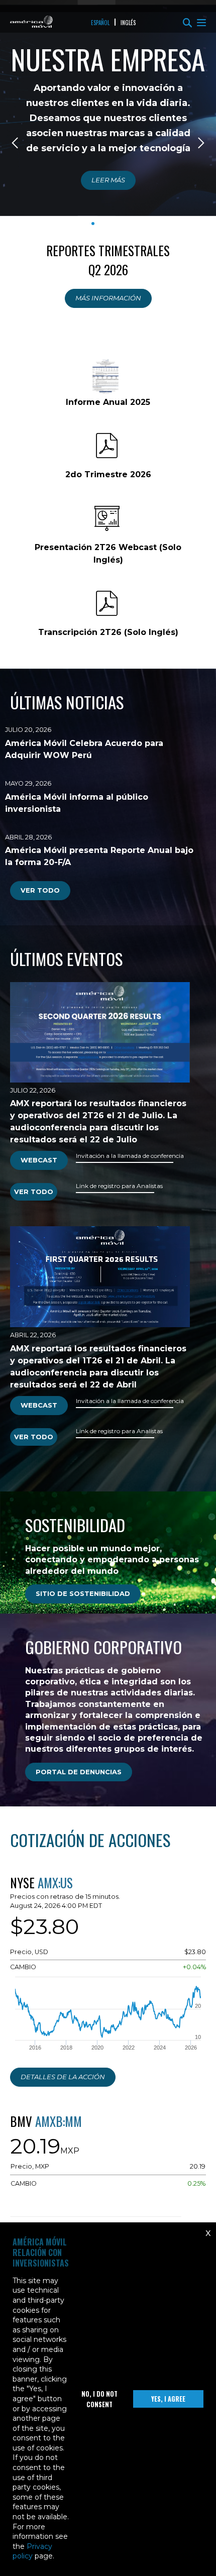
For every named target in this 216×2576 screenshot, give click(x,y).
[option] (108, 135)
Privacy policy (32, 2551)
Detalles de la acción (63, 2077)
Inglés (128, 23)
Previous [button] (16, 143)
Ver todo (40, 890)
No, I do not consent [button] (99, 2399)
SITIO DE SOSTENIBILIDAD (83, 1593)
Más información (108, 298)
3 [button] (113, 224)
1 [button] (93, 224)
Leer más (108, 180)
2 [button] (103, 224)
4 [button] (123, 224)
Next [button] (200, 143)
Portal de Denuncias (79, 1772)
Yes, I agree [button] (168, 2399)
